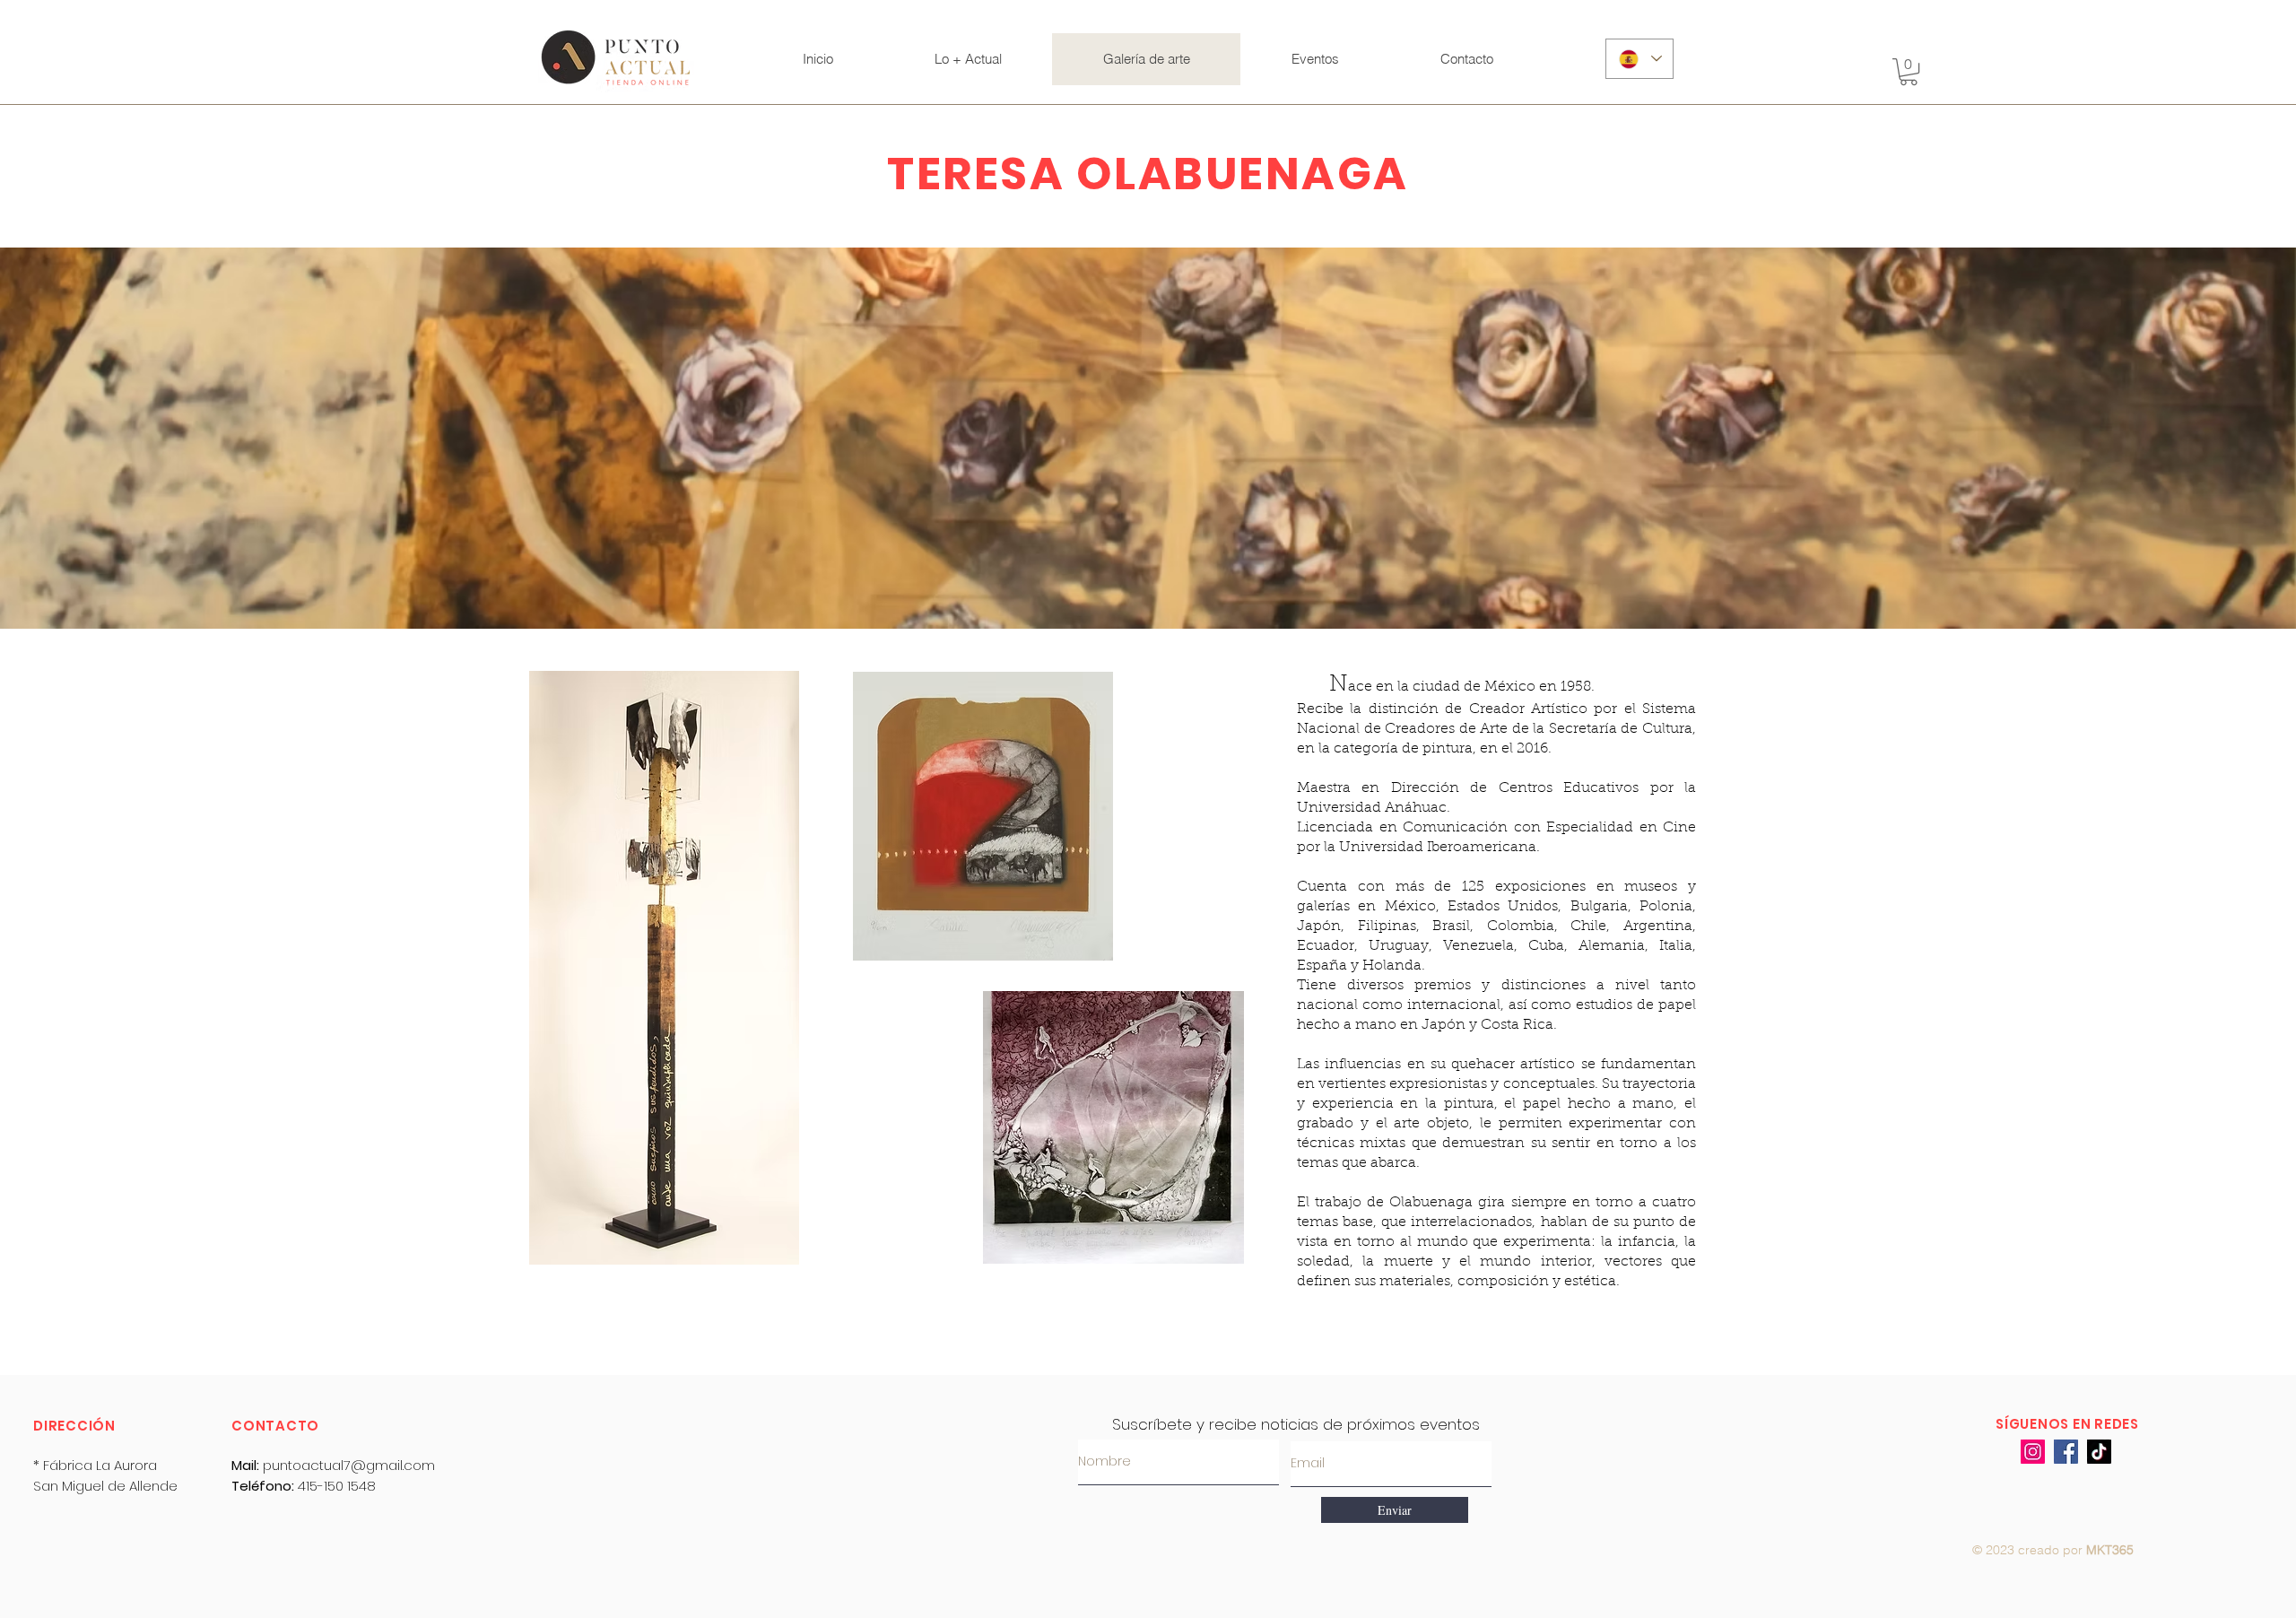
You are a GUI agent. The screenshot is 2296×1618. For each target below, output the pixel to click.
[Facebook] (2066, 1452)
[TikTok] (2099, 1452)
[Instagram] (2033, 1452)
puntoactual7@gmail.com (349, 1465)
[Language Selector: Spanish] (1639, 59)
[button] (1909, 72)
